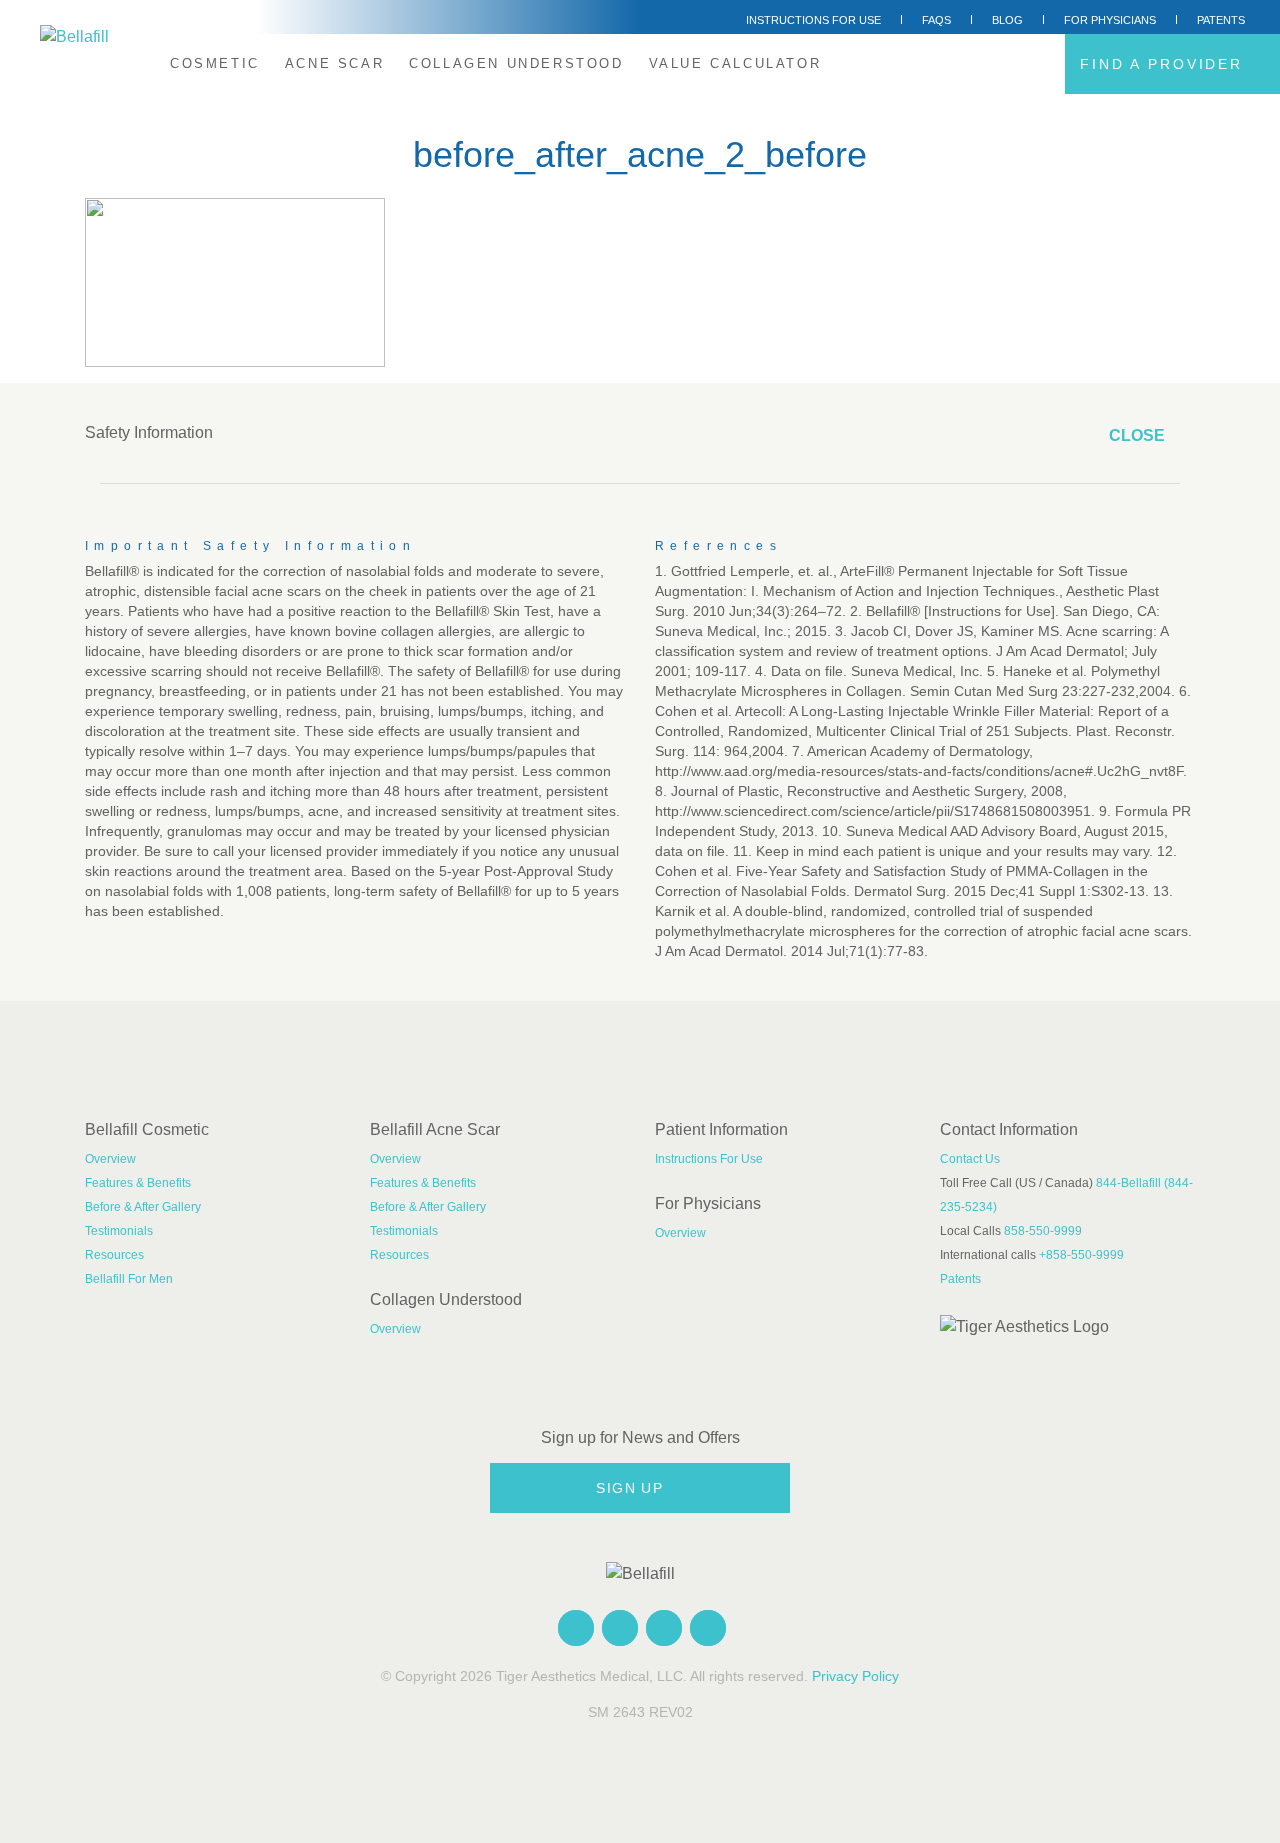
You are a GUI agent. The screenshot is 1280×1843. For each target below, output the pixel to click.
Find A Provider (1165, 64)
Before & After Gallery (143, 1207)
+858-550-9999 (1081, 1255)
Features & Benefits (138, 1183)
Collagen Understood (516, 63)
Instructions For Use (813, 20)
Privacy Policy (855, 1676)
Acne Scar (334, 63)
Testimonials (119, 1231)
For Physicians (1110, 20)
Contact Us (970, 1159)
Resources (114, 1255)
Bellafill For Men (129, 1279)
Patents (1221, 20)
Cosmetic (215, 63)
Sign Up (632, 1488)
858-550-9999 (1043, 1231)
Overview (110, 1159)
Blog (1007, 20)
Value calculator (735, 63)
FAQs (936, 20)
